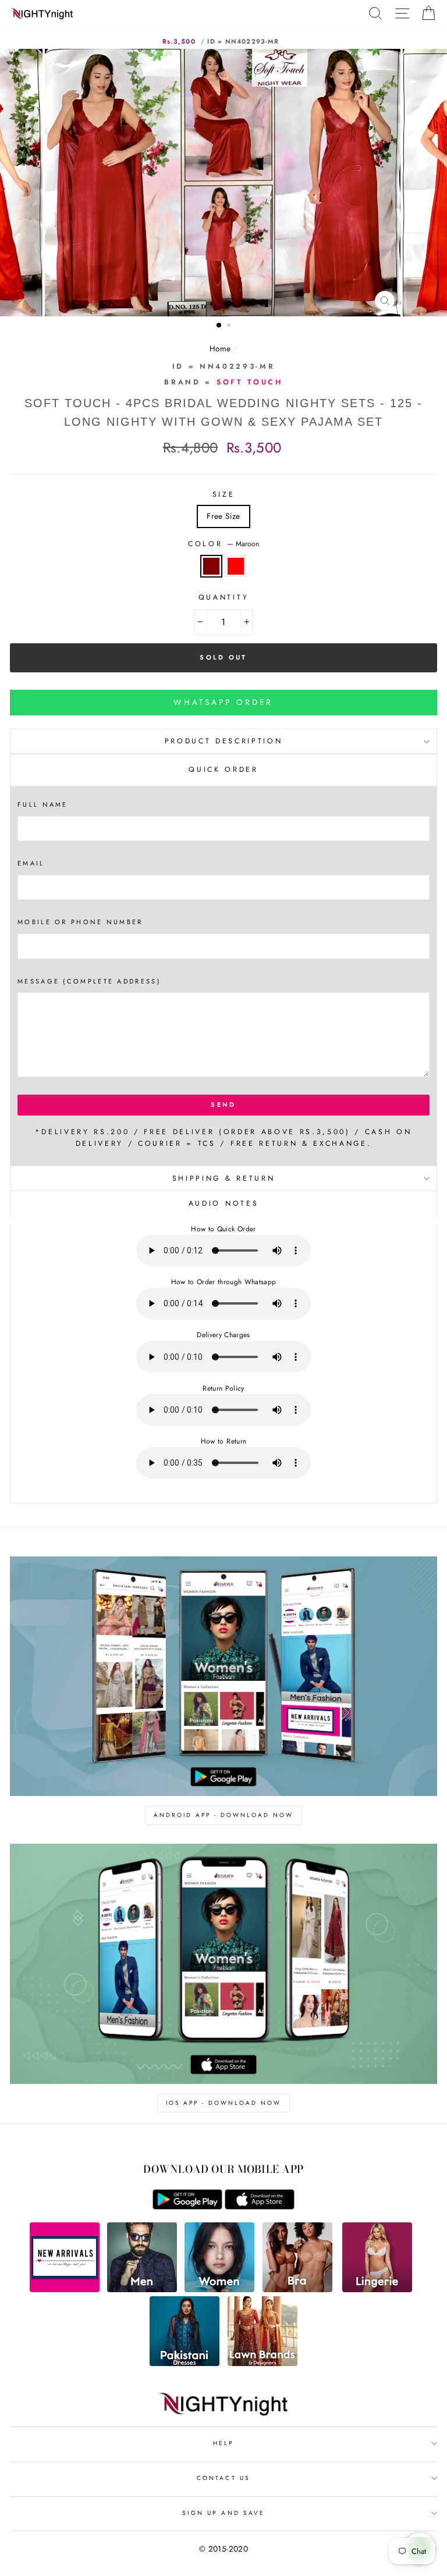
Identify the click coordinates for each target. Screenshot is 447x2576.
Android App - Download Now (223, 1815)
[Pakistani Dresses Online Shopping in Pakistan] (185, 2363)
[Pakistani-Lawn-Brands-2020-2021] (262, 2363)
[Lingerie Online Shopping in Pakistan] (377, 2289)
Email (31, 863)
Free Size (223, 516)
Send (223, 1104)
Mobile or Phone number (80, 922)
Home (220, 348)
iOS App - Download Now (223, 2103)
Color (223, 544)
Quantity (223, 597)
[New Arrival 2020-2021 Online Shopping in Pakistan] (65, 2289)
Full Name (43, 804)
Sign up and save (223, 2513)
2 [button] (230, 326)
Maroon (211, 566)
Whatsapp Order (223, 702)
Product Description (224, 741)
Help (223, 2443)
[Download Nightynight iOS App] (260, 2207)
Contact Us (223, 2478)
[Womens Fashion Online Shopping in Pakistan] (219, 2289)
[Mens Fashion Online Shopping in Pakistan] (142, 2289)
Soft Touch (250, 382)
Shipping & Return (223, 1178)
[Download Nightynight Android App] (187, 2207)
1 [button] (219, 326)
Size (224, 494)
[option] (224, 183)
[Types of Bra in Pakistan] (297, 2289)
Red (236, 566)
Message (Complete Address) (89, 981)
